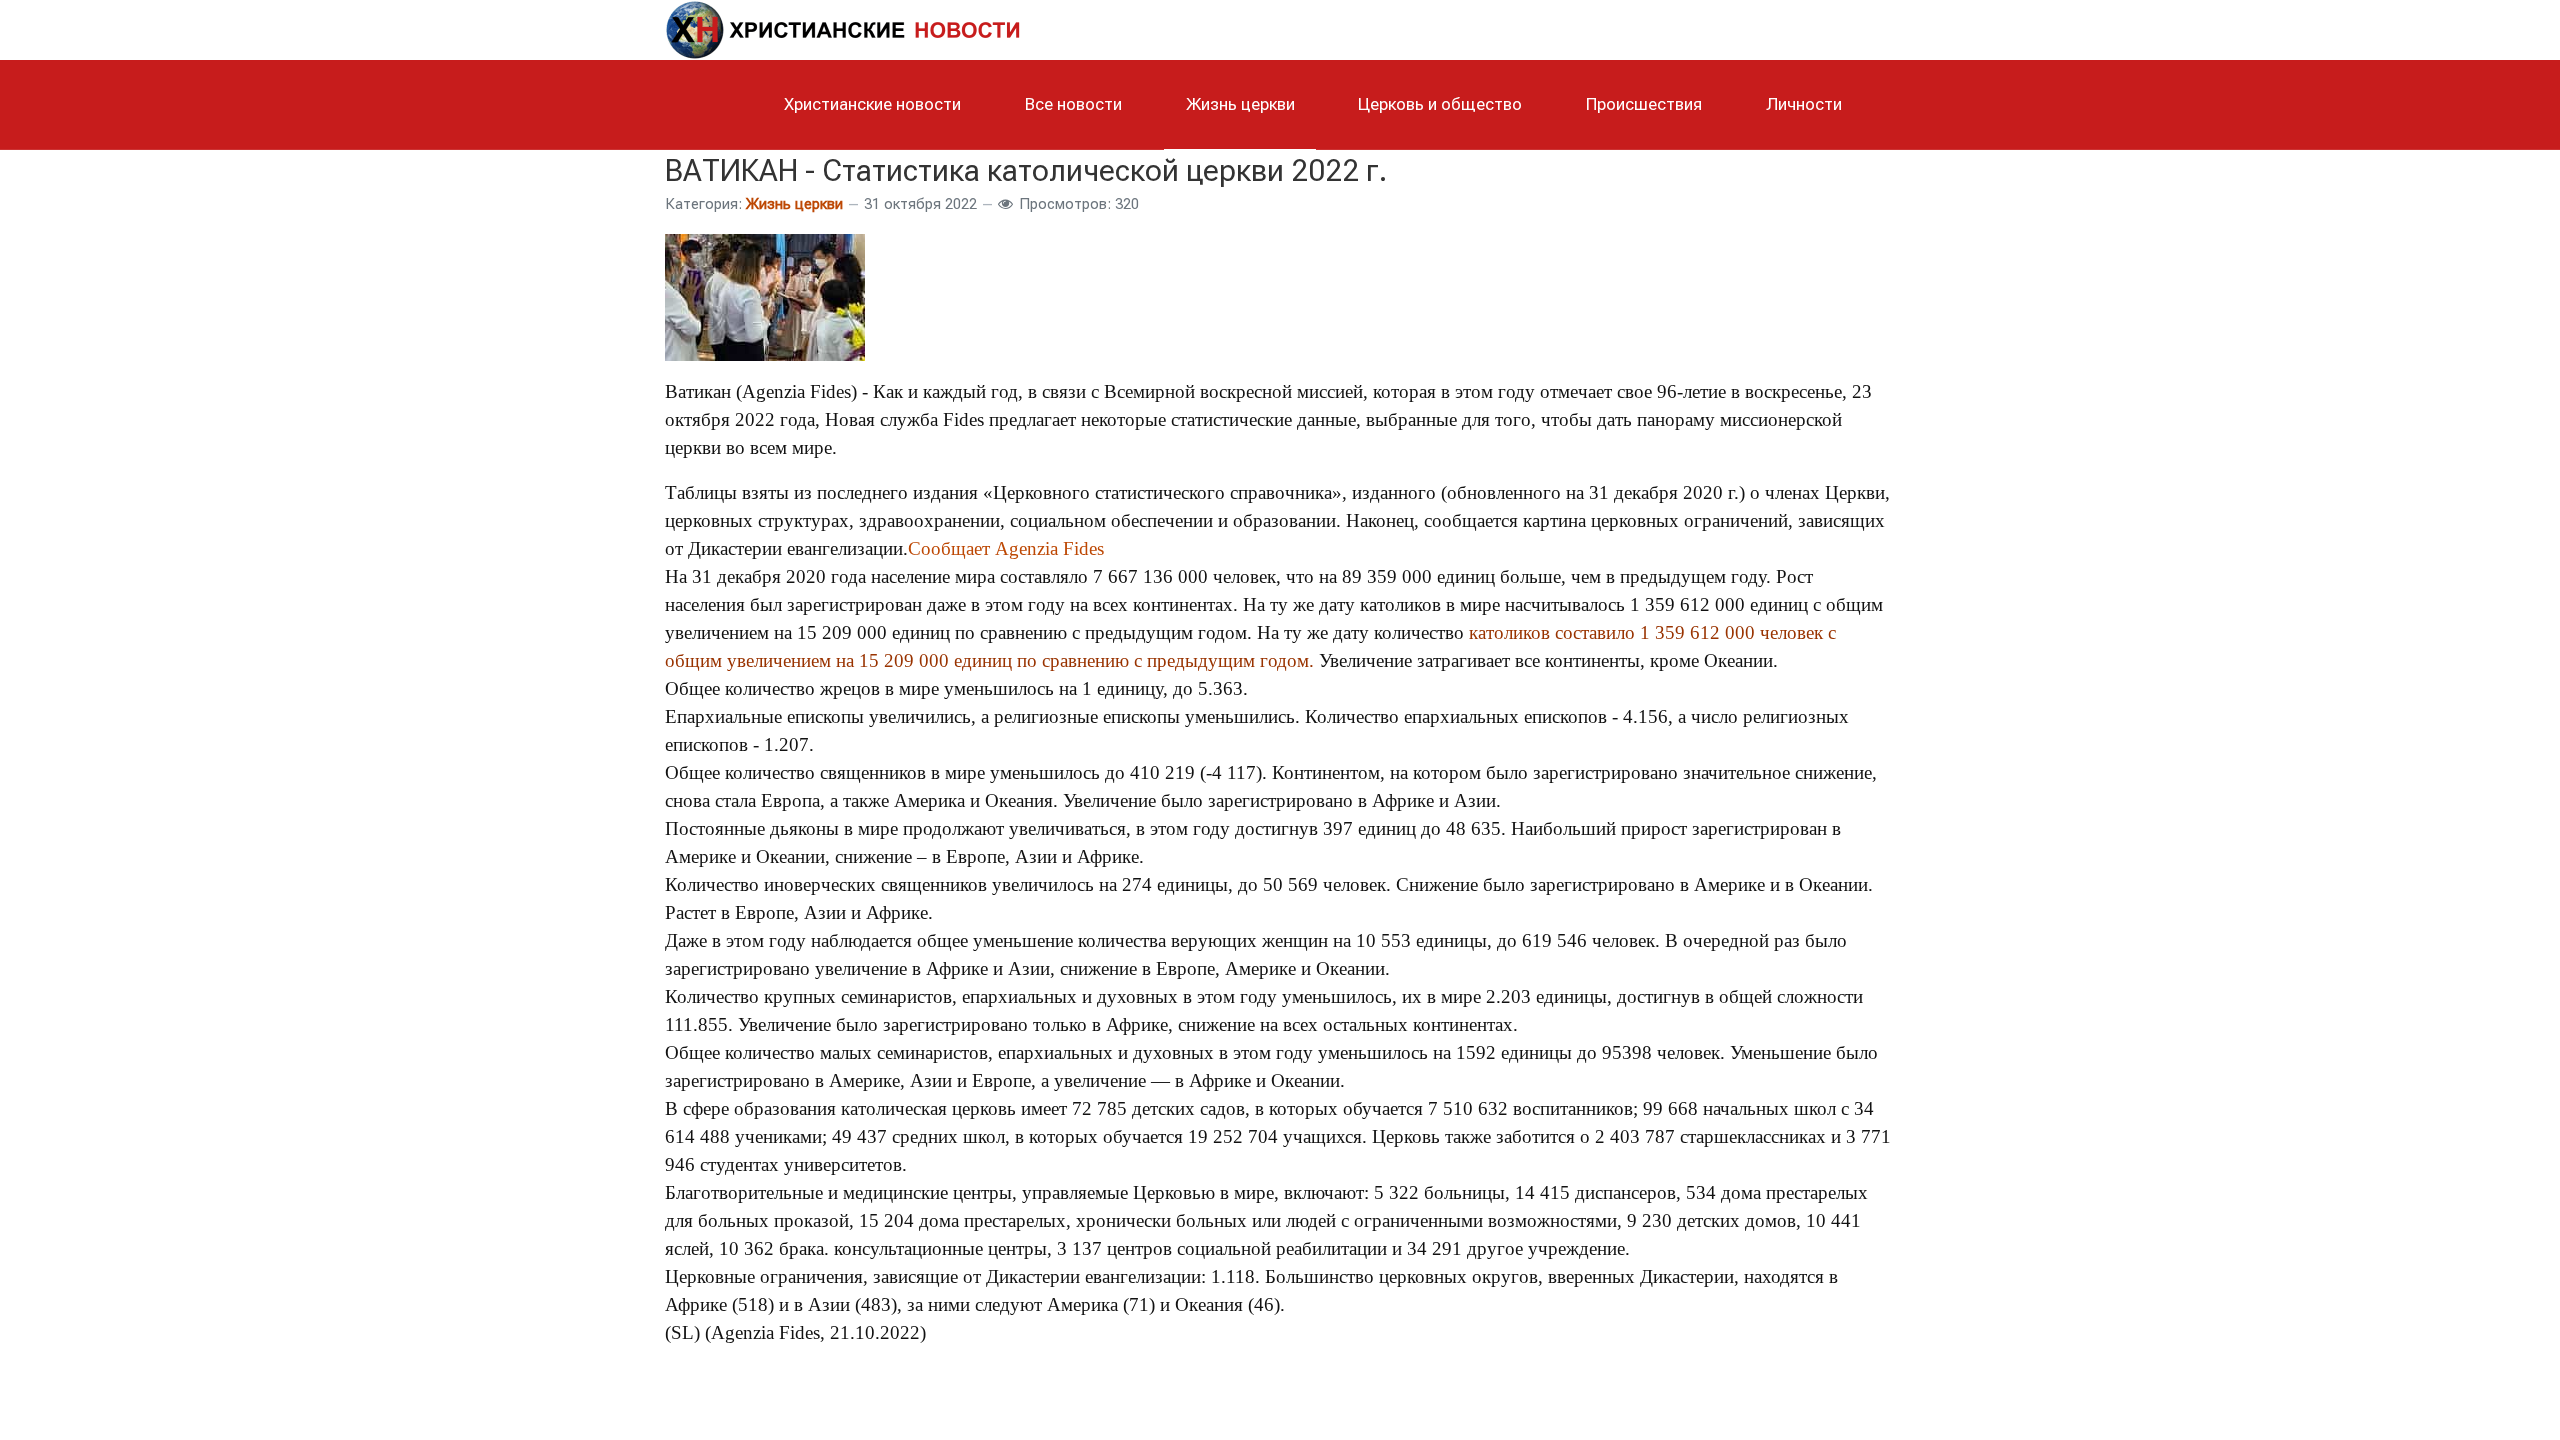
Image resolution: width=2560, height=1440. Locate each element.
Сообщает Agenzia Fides (1006, 548)
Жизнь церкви (794, 204)
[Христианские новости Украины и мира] (845, 27)
